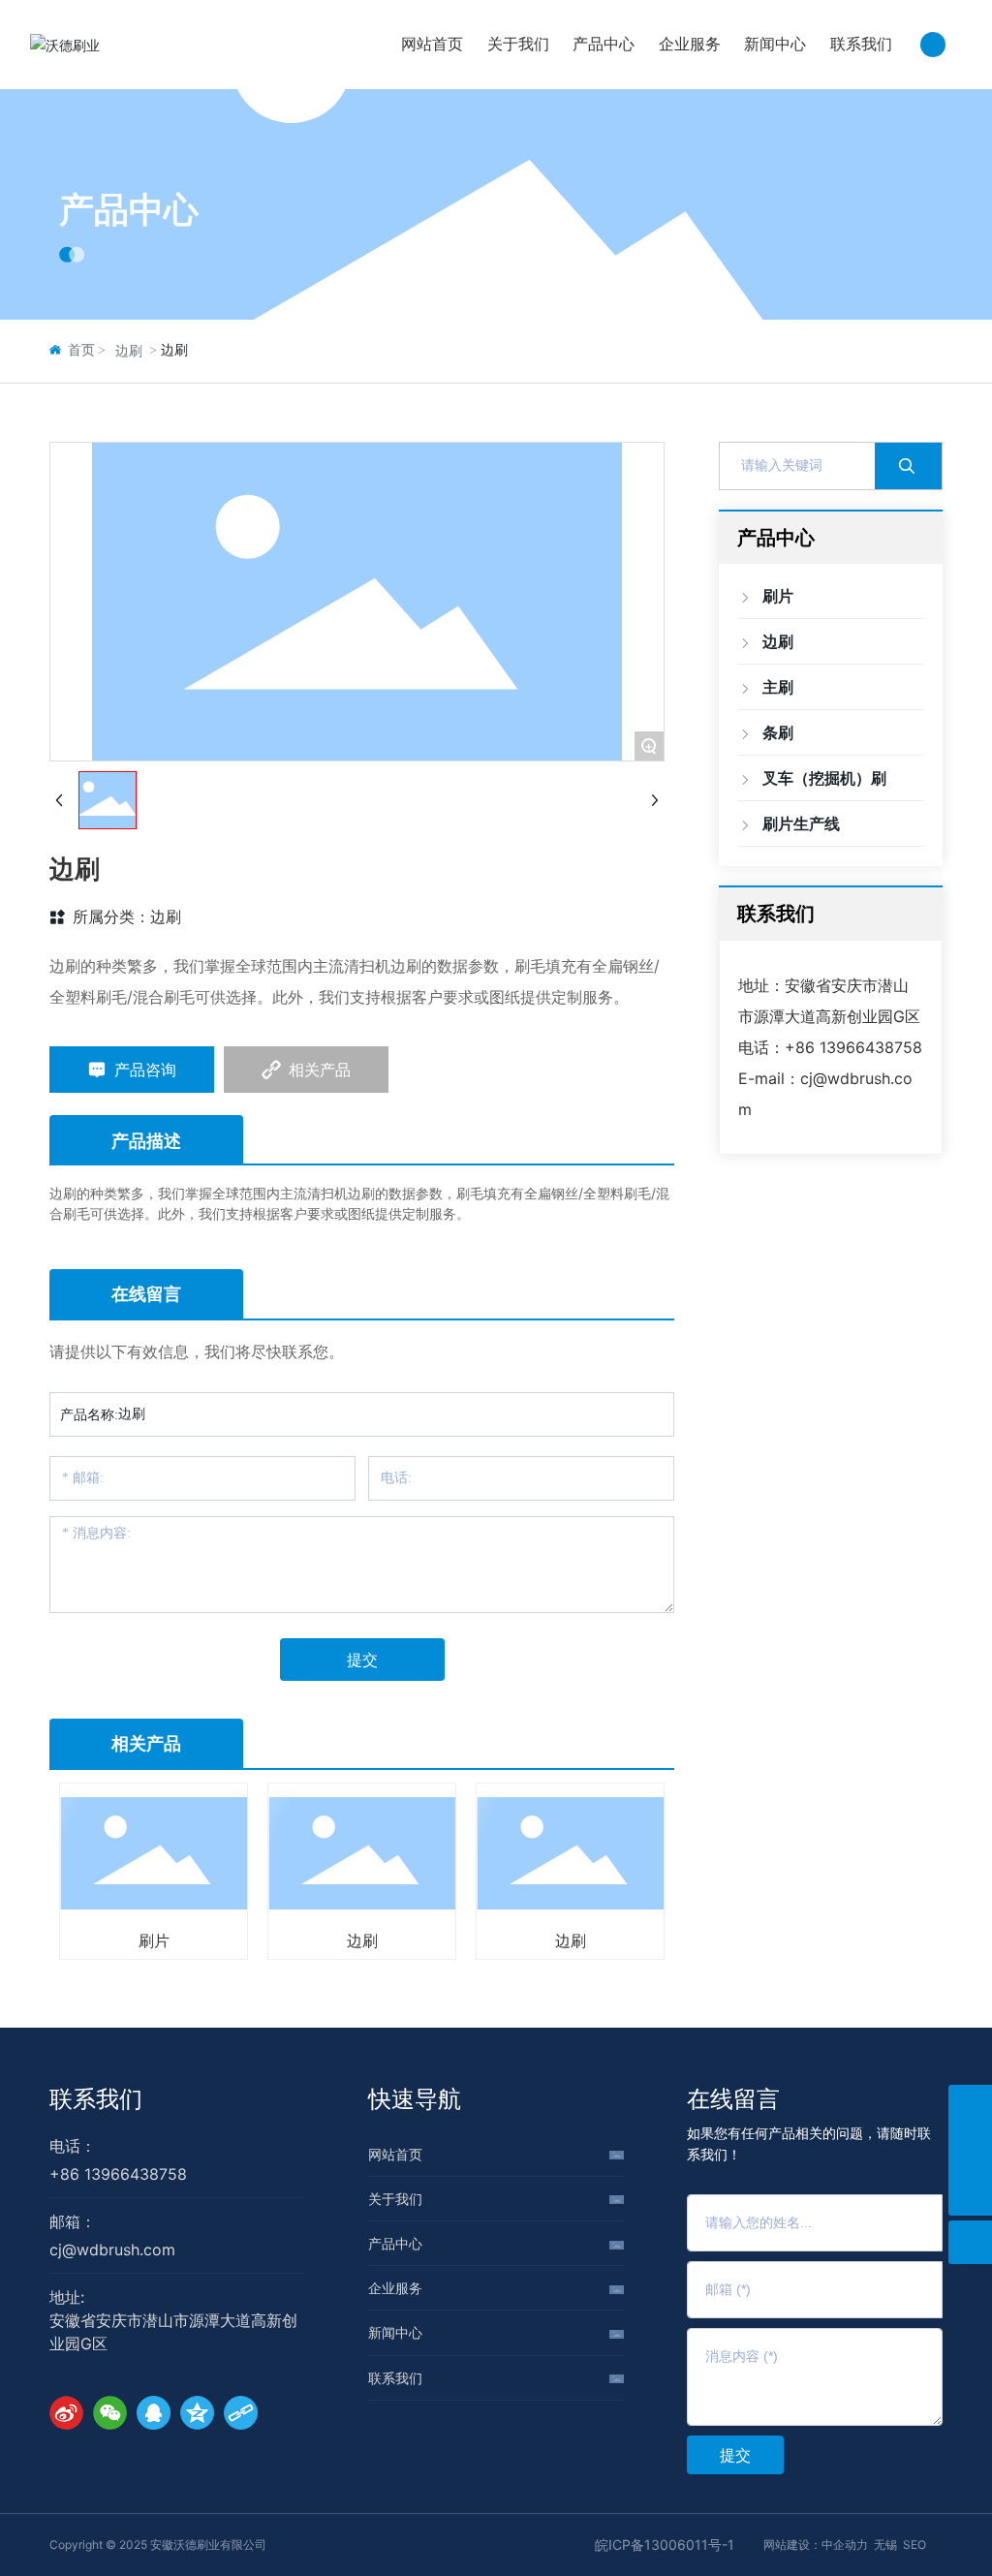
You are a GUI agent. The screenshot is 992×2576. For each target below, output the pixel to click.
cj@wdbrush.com (112, 2250)
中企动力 (845, 2545)
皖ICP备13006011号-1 (665, 2545)
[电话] (970, 2107)
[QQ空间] (197, 2413)
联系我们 (96, 2099)
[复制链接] (241, 2413)
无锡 (885, 2545)
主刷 (604, 1941)
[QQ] (154, 2413)
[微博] (66, 2413)
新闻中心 (395, 2332)
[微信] (110, 2413)
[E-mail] (970, 2150)
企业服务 (395, 2288)
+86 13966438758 (853, 1047)
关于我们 (395, 2199)
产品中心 (129, 209)
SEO (914, 2545)
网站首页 (395, 2154)
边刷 (129, 351)
